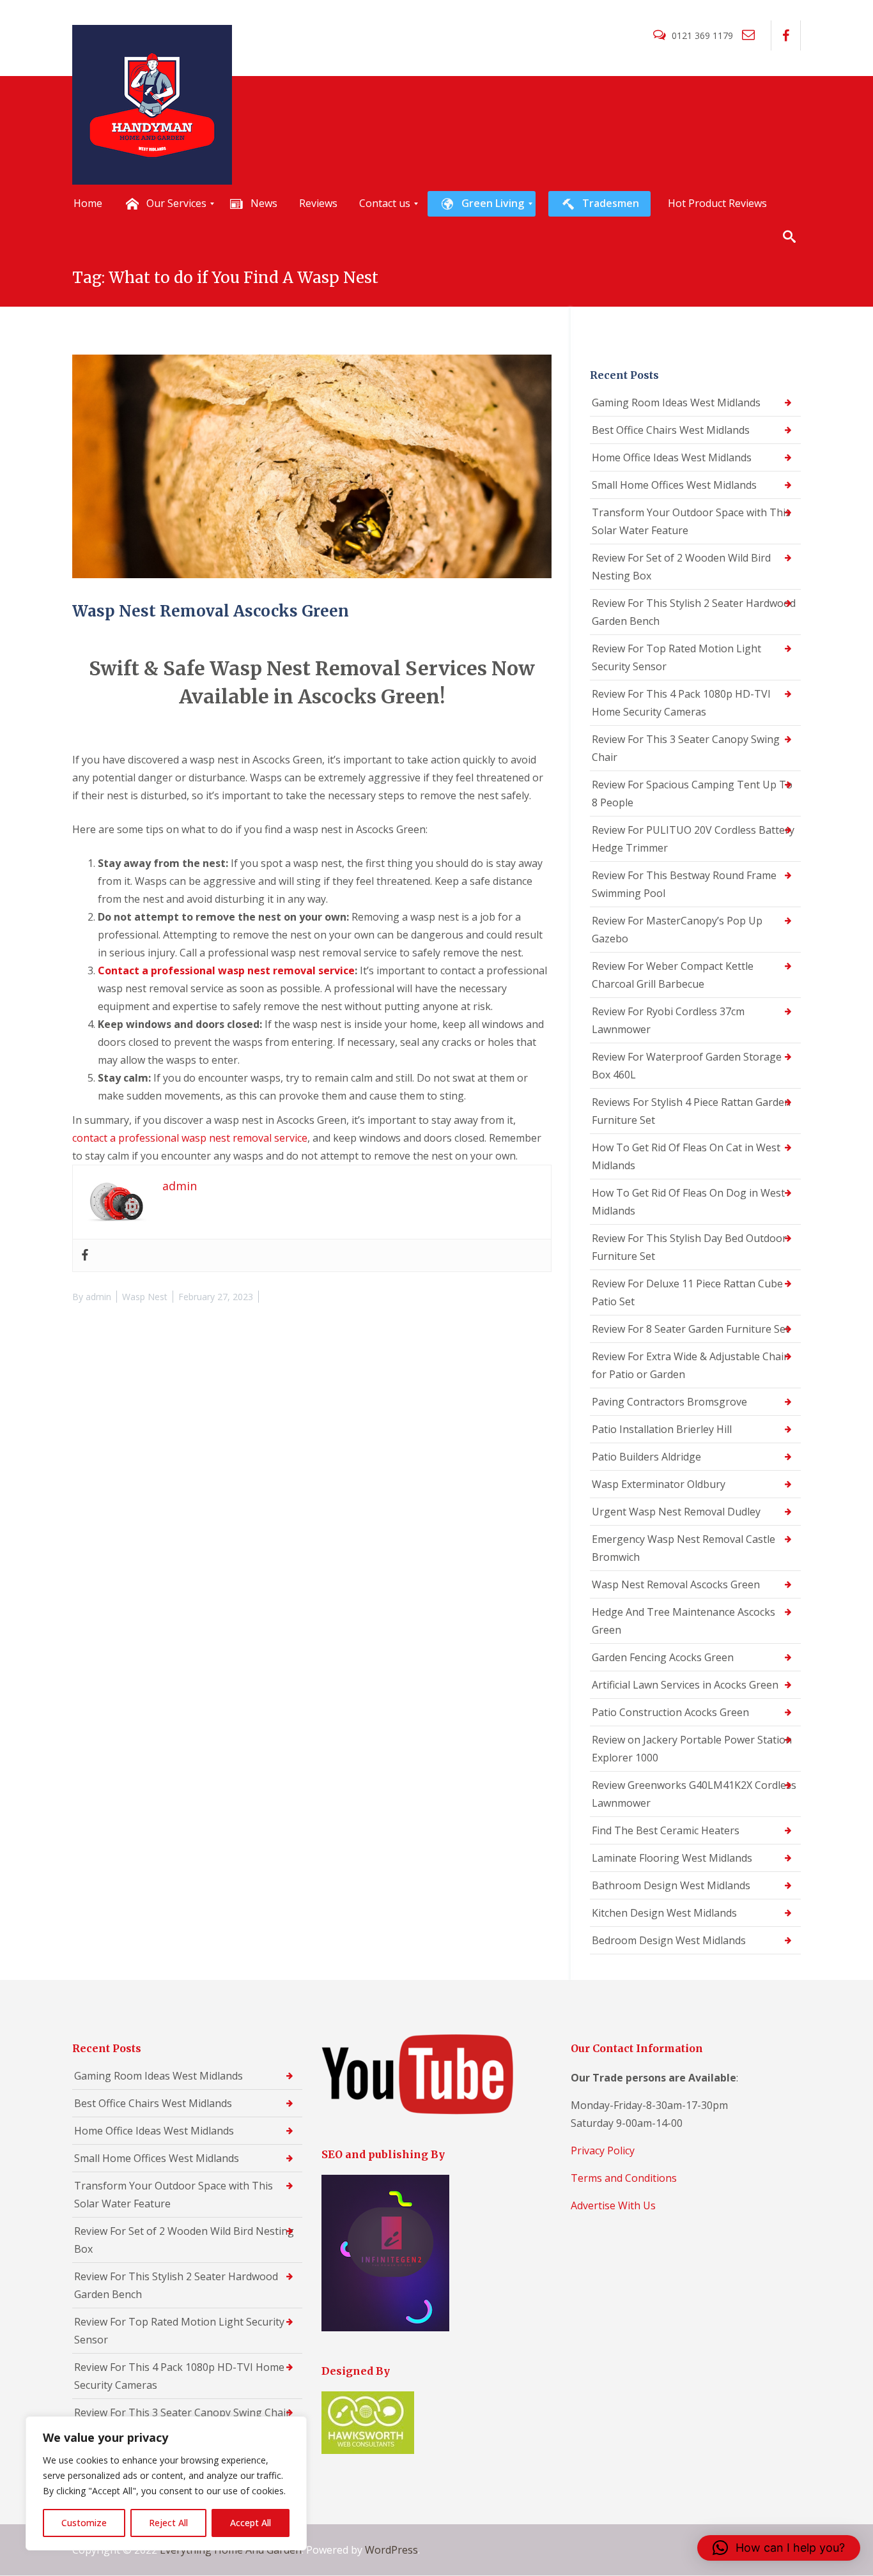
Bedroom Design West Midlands (669, 1940)
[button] (779, 2548)
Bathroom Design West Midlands (671, 1885)
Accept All (251, 2523)
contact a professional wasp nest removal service (190, 1138)
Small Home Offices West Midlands (674, 485)
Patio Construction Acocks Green (670, 1712)
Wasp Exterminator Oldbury (659, 1484)
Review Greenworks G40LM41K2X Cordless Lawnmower (694, 1794)
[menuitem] (88, 204)
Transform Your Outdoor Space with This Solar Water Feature (691, 521)
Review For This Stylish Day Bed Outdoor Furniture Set (689, 1247)
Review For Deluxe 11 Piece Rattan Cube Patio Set (687, 1292)
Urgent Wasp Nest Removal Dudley (676, 1512)
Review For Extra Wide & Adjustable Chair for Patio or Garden (690, 1365)
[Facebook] (85, 1255)
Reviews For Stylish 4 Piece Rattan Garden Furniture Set (691, 1111)
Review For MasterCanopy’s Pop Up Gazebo (677, 930)
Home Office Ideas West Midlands (672, 457)
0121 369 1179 (702, 35)
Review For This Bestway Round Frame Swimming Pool (684, 884)
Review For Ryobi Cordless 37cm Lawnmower (668, 1020)
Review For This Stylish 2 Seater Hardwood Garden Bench (694, 612)
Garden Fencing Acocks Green (663, 1657)
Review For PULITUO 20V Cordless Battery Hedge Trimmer (693, 839)
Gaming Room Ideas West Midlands (676, 402)
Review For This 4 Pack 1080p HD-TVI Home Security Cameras (681, 703)
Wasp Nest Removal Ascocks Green (211, 611)
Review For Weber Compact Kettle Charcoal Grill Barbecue (673, 975)
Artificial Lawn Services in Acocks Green (685, 1685)
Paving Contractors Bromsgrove (669, 1402)
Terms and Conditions (624, 2178)
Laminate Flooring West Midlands (672, 1858)
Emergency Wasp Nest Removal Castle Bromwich (684, 1548)
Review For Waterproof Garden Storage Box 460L (687, 1066)
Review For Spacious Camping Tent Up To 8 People (692, 793)
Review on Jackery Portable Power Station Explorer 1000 (692, 1749)
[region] (166, 2483)
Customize (84, 2523)
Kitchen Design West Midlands (664, 1913)
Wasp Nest (145, 1297)
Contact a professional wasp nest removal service (226, 970)
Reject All (168, 2523)
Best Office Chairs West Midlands (671, 430)
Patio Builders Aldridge (646, 1457)
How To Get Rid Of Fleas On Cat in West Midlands (686, 1156)
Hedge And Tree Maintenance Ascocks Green (684, 1621)
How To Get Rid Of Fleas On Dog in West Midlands (688, 1202)
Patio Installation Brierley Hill (662, 1429)
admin (98, 1297)
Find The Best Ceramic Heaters (666, 1830)
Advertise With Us (613, 2205)
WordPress (391, 2550)
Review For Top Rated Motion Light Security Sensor (676, 657)
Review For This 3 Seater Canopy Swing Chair (686, 748)
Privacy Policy (603, 2150)
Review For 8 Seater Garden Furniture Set (691, 1329)
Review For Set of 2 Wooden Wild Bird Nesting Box (681, 567)
